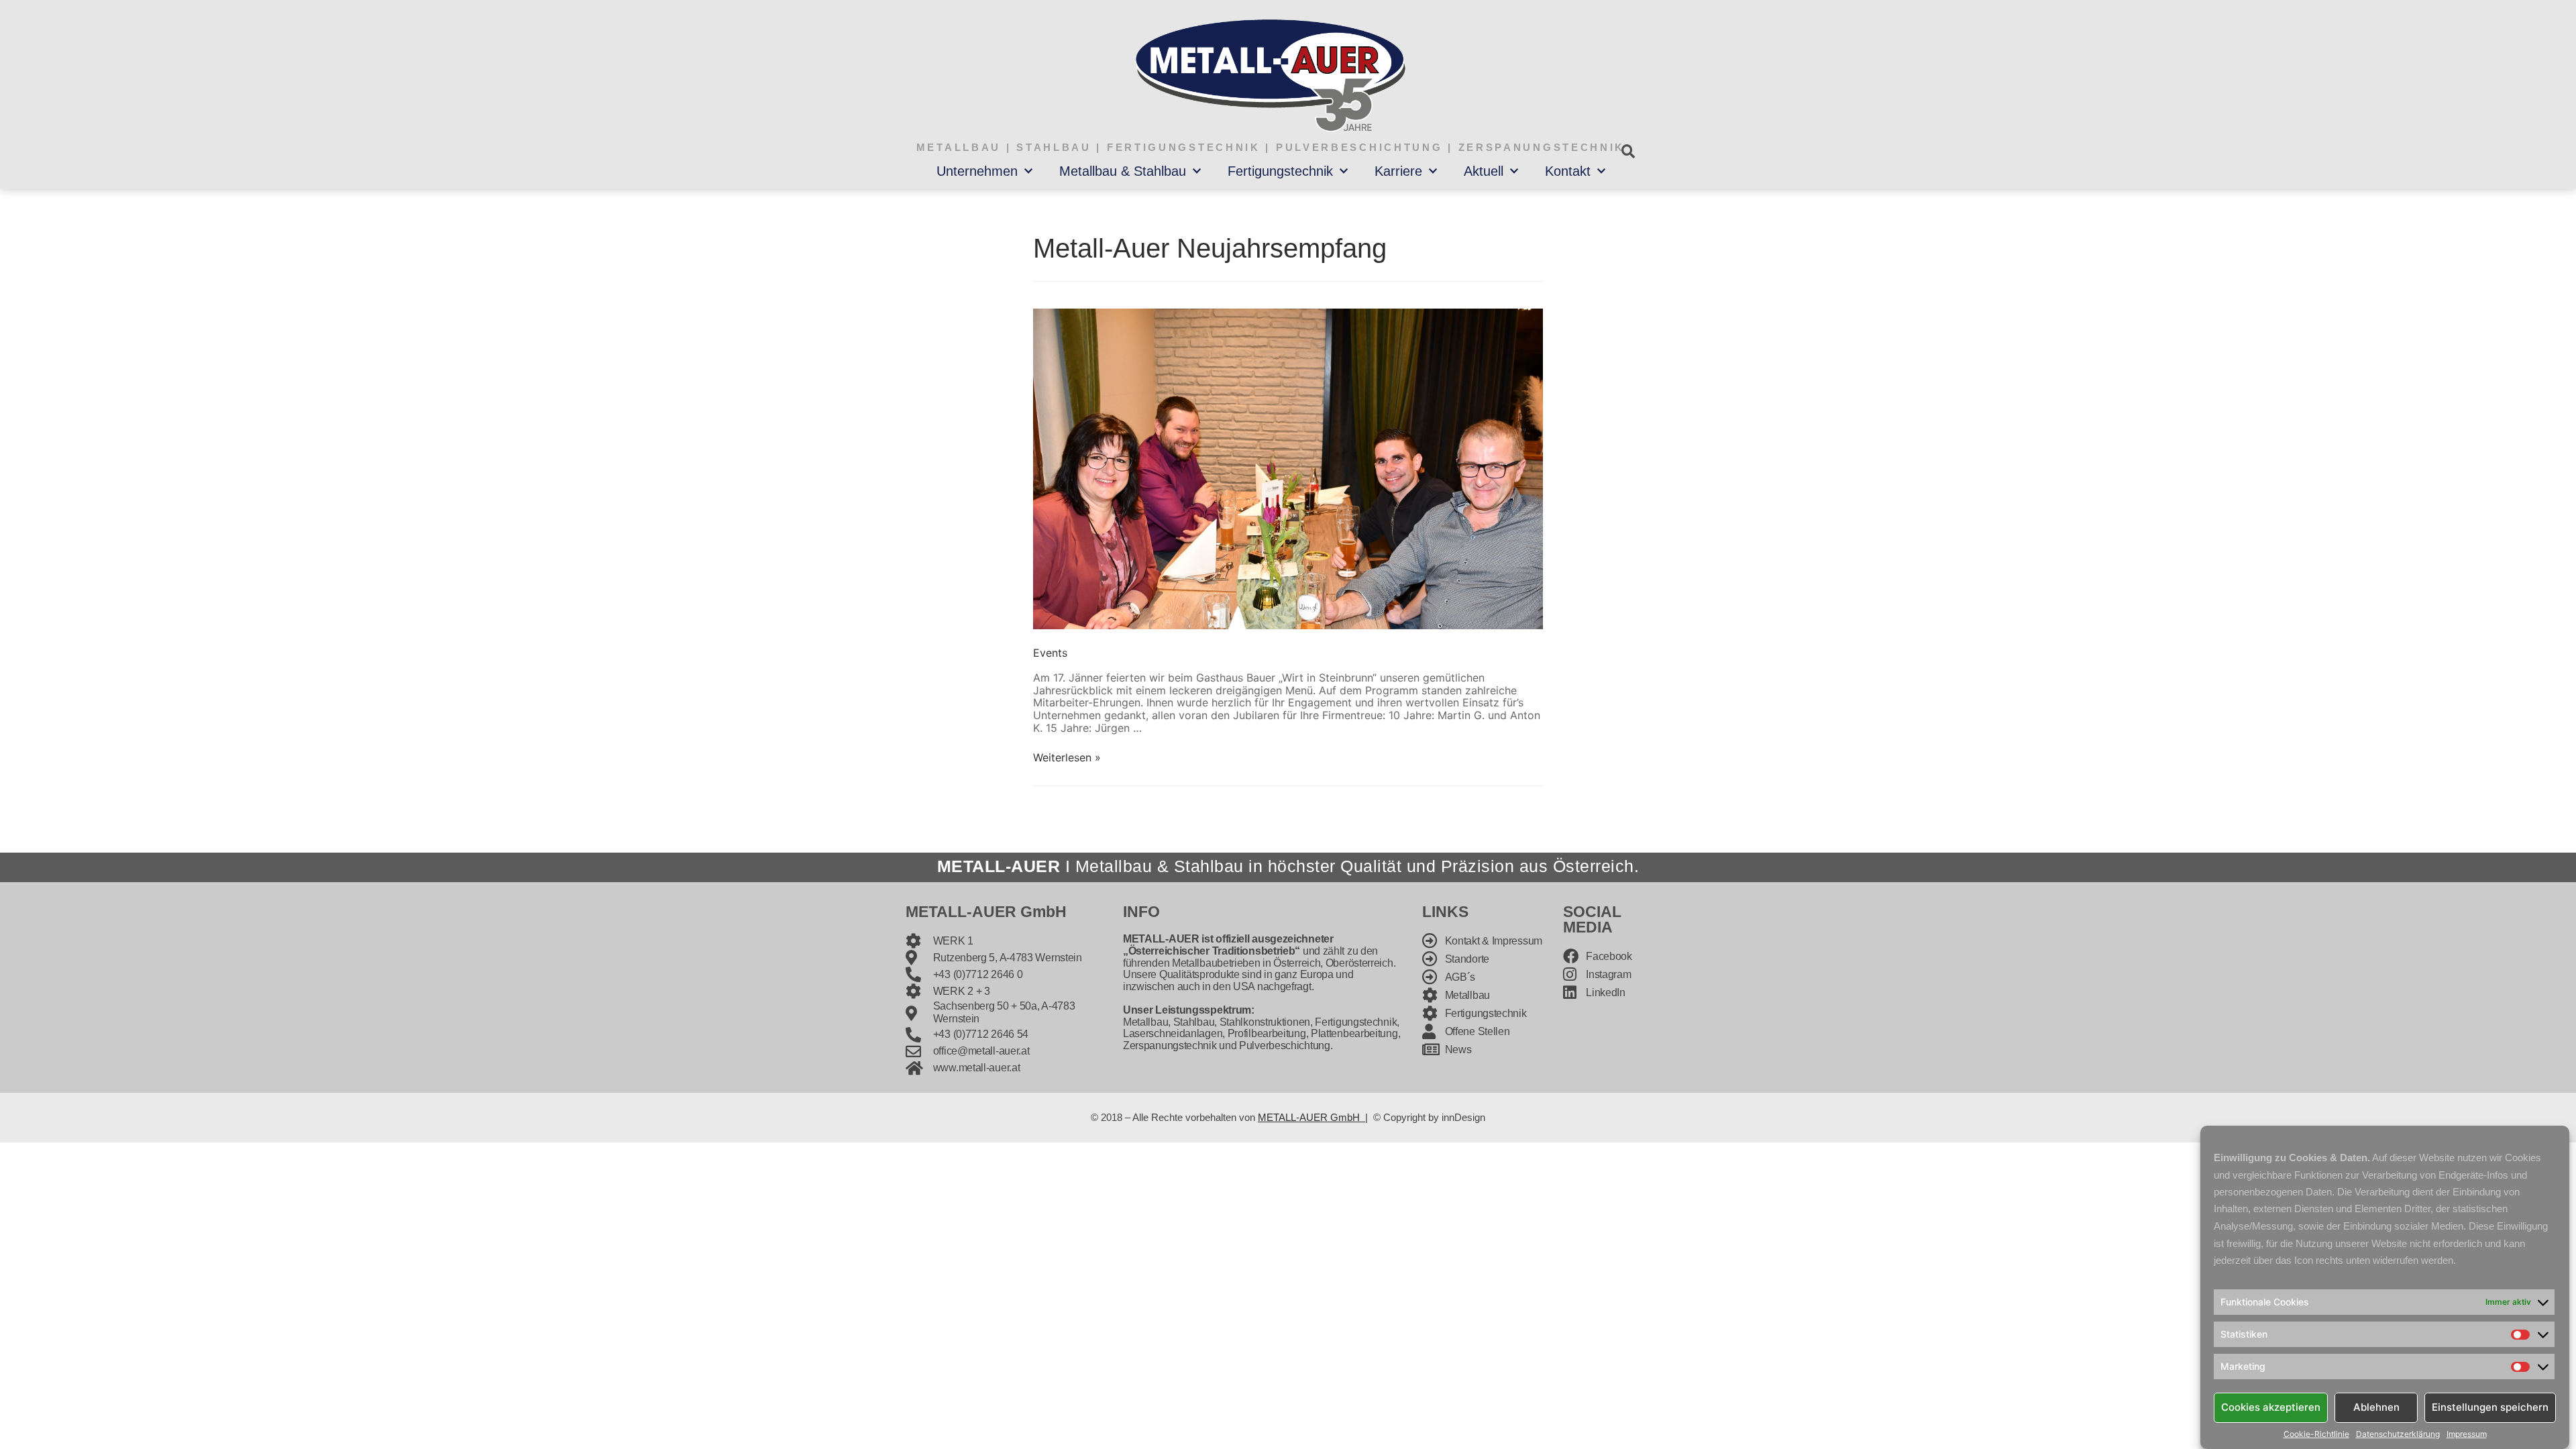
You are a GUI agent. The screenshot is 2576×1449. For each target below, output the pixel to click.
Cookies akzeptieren (2271, 1407)
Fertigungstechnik (1280, 171)
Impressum (2467, 1434)
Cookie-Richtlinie (2316, 1434)
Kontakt (1568, 171)
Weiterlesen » (1067, 757)
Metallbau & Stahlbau (1123, 171)
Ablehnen (2376, 1407)
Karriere (1398, 171)
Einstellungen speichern (2490, 1407)
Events (1050, 653)
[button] (1628, 151)
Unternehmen (977, 171)
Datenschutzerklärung (2398, 1434)
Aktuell (1484, 171)
